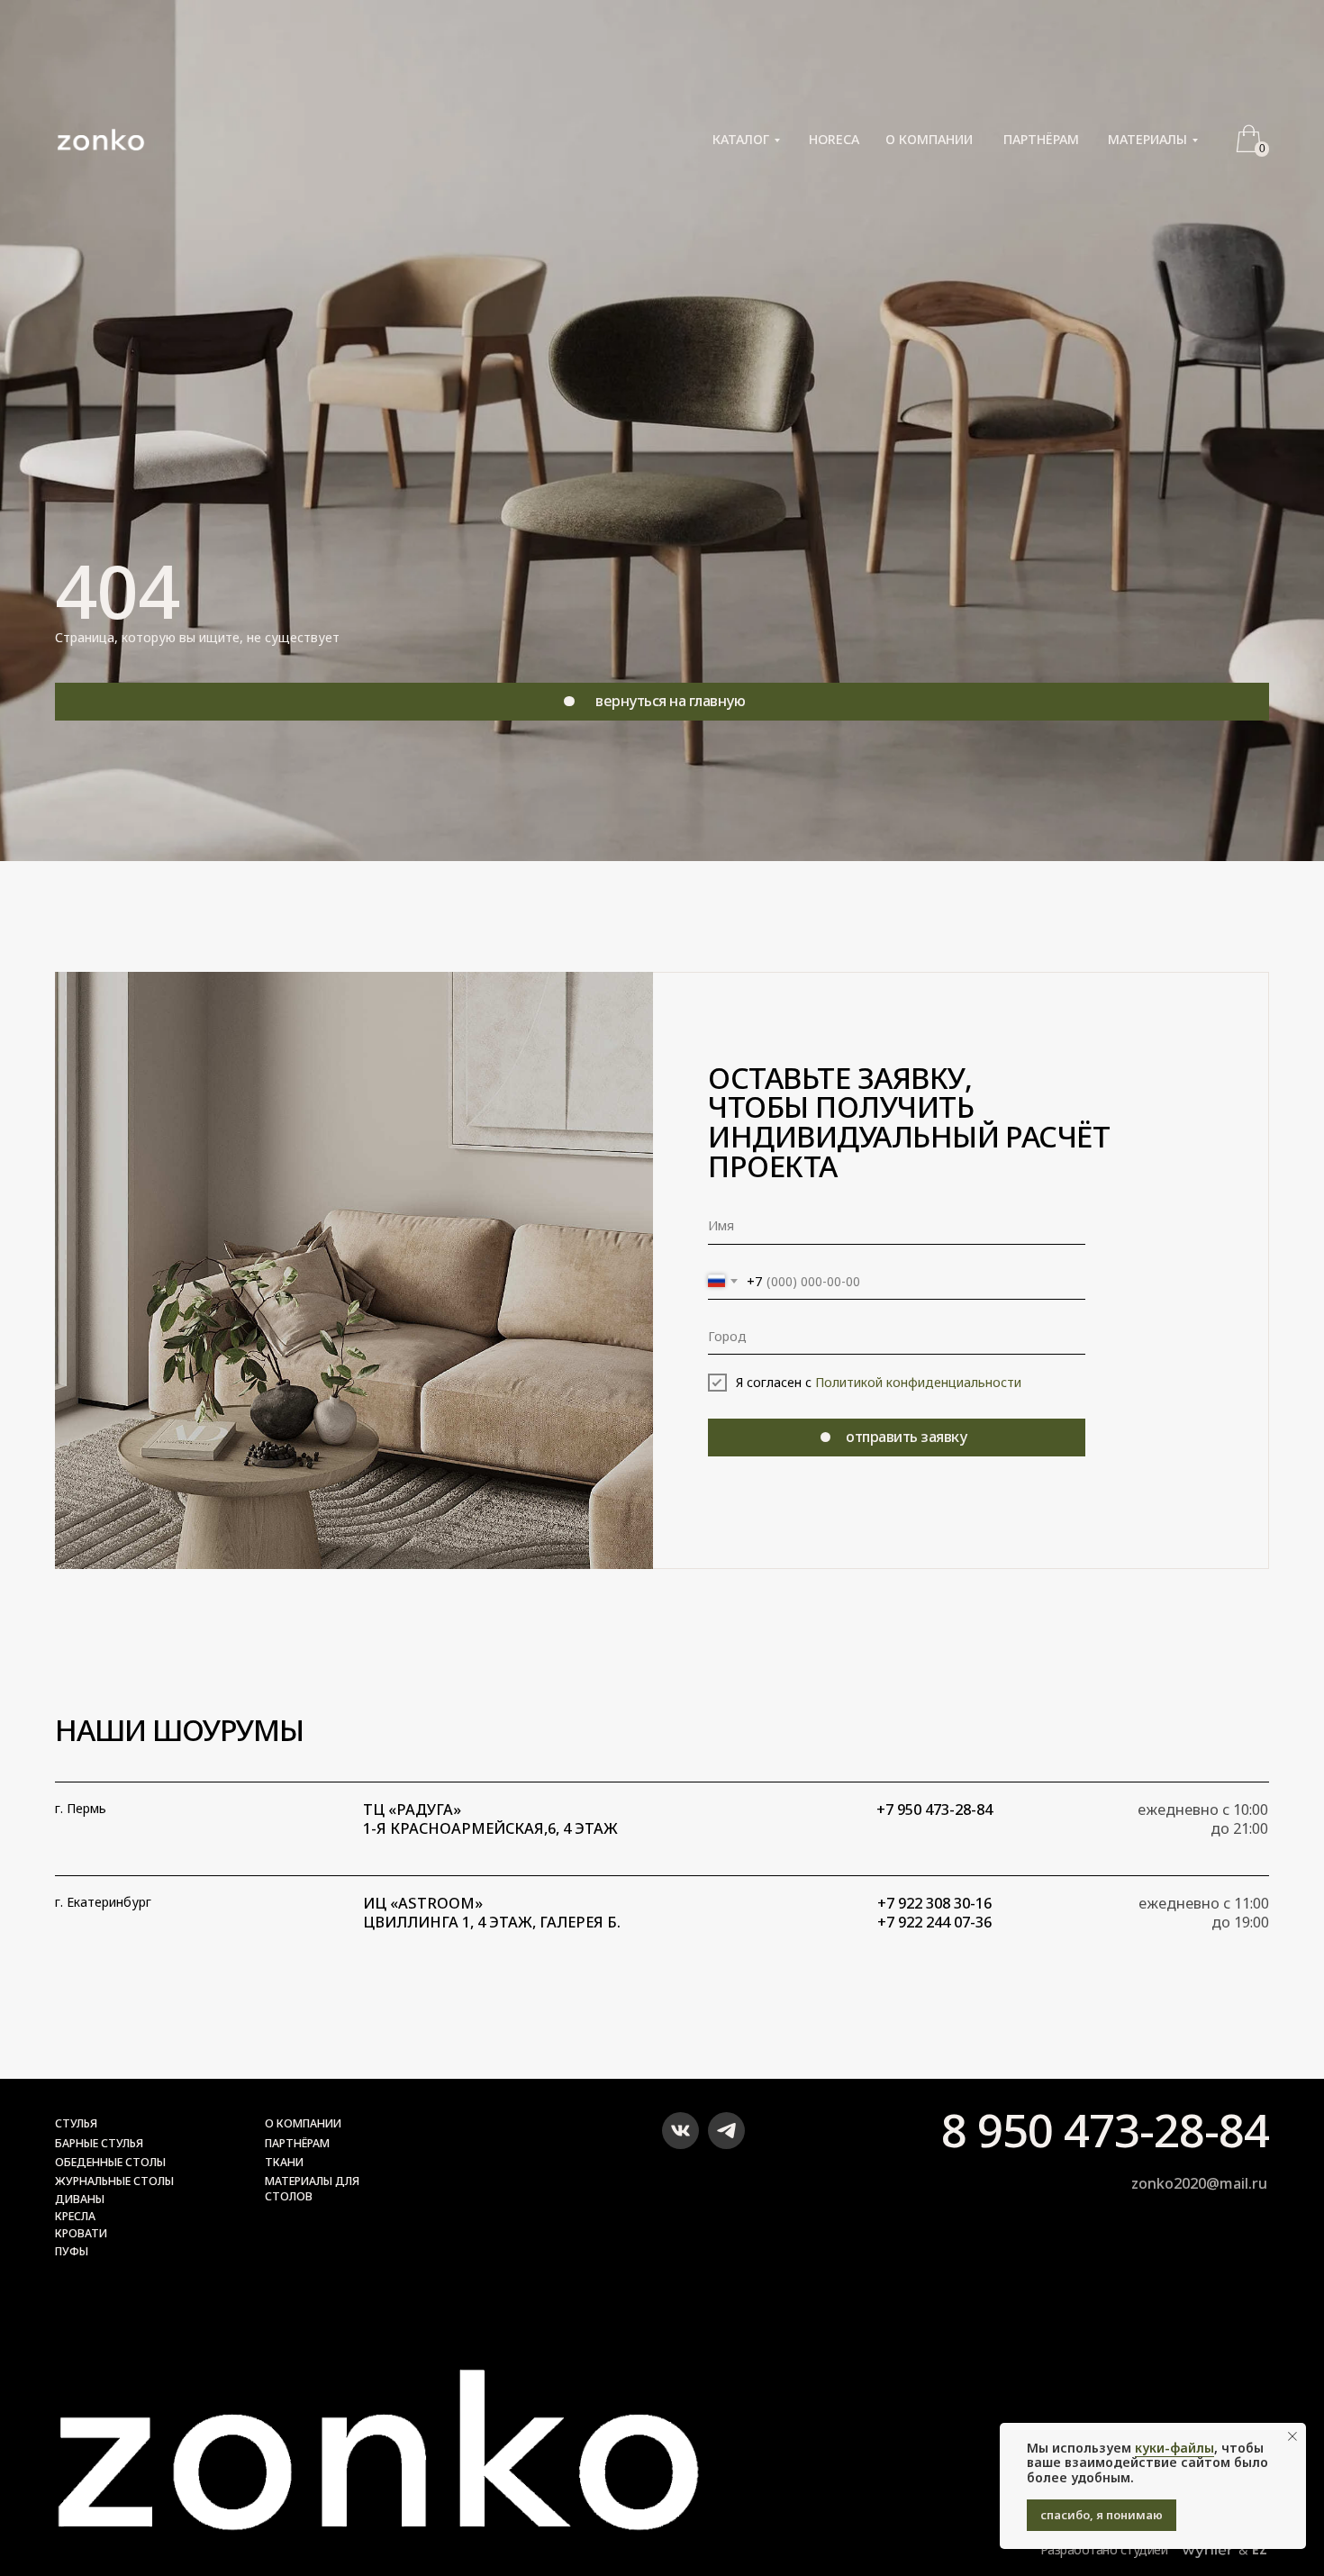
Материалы (1147, 140)
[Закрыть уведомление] (1292, 2436)
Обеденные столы (110, 2162)
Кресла (75, 2216)
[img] (680, 2131)
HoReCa (834, 140)
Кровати (81, 2233)
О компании (929, 140)
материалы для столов (312, 2189)
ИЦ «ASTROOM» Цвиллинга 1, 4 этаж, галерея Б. (492, 1913)
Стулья (76, 2123)
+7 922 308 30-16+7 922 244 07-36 (934, 1913)
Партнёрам (1041, 140)
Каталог (741, 140)
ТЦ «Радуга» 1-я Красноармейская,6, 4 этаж (490, 1819)
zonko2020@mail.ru (1199, 2183)
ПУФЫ (72, 2251)
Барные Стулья (99, 2143)
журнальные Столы (114, 2181)
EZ (1260, 2549)
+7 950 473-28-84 (934, 1810)
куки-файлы (1174, 2448)
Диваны (80, 2199)
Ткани (284, 2162)
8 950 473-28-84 (1105, 2129)
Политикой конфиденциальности (918, 1382)
